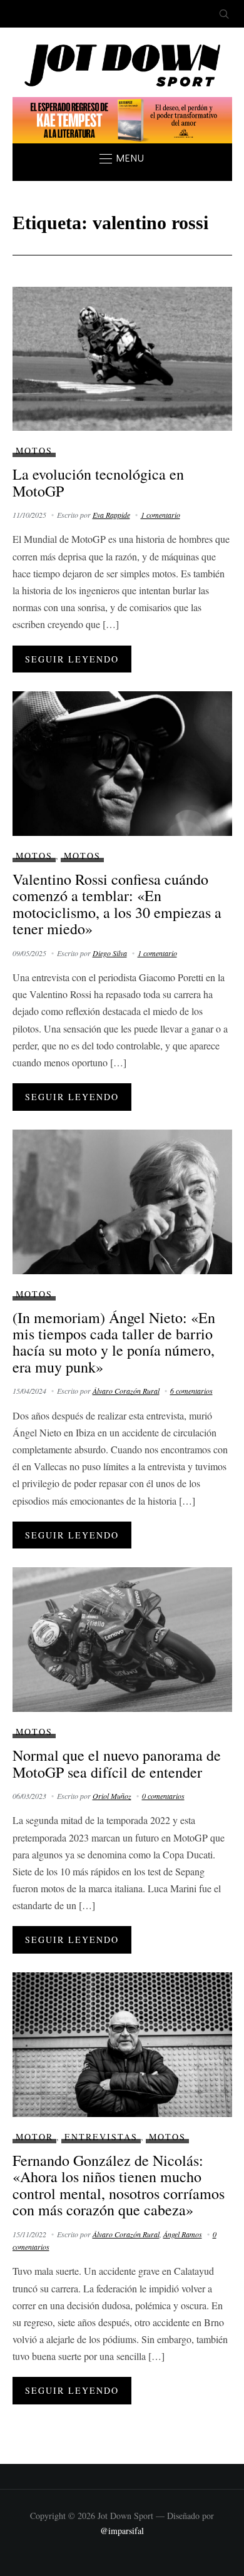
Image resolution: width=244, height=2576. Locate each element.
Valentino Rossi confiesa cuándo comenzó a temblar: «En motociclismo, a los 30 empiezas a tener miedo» (117, 904)
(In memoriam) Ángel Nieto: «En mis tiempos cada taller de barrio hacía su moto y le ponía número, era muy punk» (114, 1342)
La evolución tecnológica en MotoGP (98, 482)
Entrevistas (101, 2137)
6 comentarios (191, 1391)
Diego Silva (110, 953)
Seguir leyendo (72, 659)
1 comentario (160, 515)
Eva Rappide (111, 515)
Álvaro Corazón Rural (126, 1391)
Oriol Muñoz (112, 1796)
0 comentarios (163, 1796)
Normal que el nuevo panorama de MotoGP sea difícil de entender (117, 1763)
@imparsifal (122, 2531)
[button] (122, 158)
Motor (34, 2137)
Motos (34, 451)
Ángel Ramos (183, 2234)
